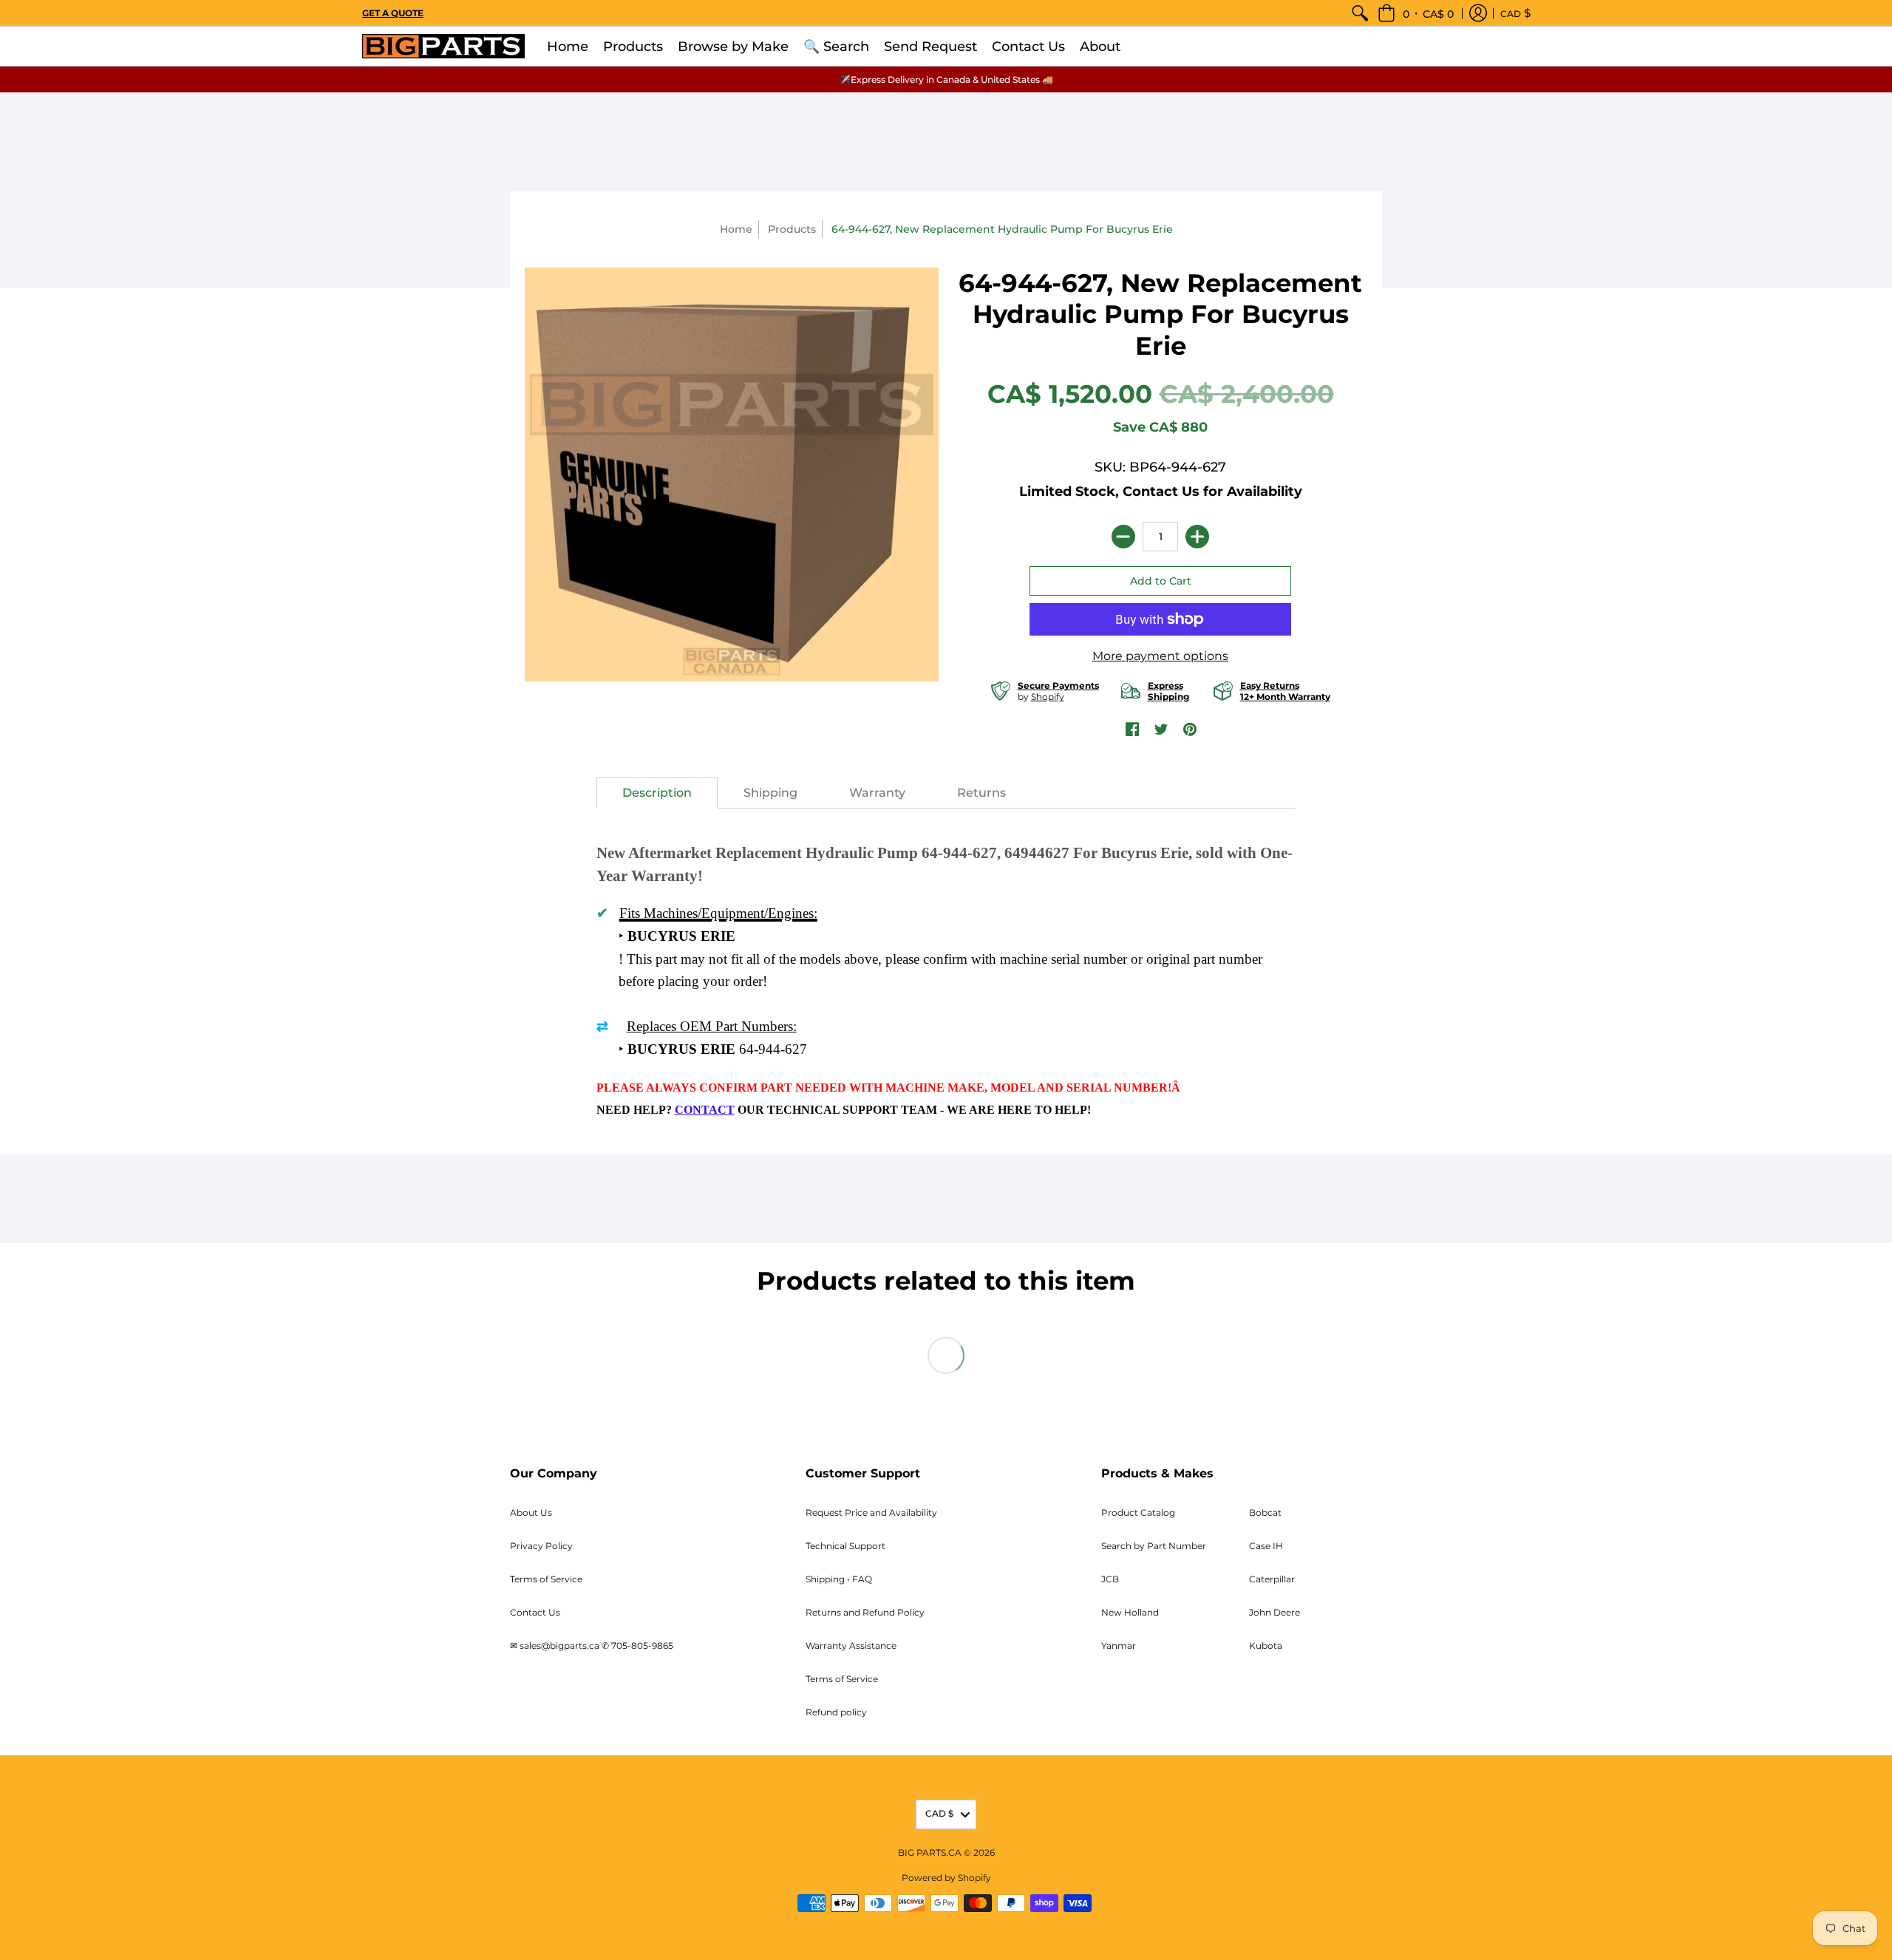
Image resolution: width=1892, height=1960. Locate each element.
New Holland (1130, 1612)
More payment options (1160, 656)
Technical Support (845, 1546)
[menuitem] (1360, 13)
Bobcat (1265, 1512)
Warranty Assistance (851, 1646)
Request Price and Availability (871, 1512)
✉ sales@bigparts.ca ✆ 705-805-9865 (592, 1646)
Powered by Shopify (946, 1878)
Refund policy (836, 1712)
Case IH (1266, 1546)
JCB (1110, 1579)
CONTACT (705, 1110)
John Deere (1275, 1612)
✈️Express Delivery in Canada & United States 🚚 (946, 79)
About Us (531, 1512)
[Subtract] (1123, 537)
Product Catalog (1138, 1512)
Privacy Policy (541, 1546)
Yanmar (1119, 1646)
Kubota (1266, 1646)
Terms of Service (546, 1579)
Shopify (1048, 697)
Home (736, 229)
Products (792, 229)
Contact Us (535, 1612)
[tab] (657, 793)
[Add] (1197, 537)
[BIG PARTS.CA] (443, 46)
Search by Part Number (1154, 1546)
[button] (1416, 13)
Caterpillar (1272, 1579)
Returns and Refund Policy (865, 1612)
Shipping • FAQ (839, 1579)
